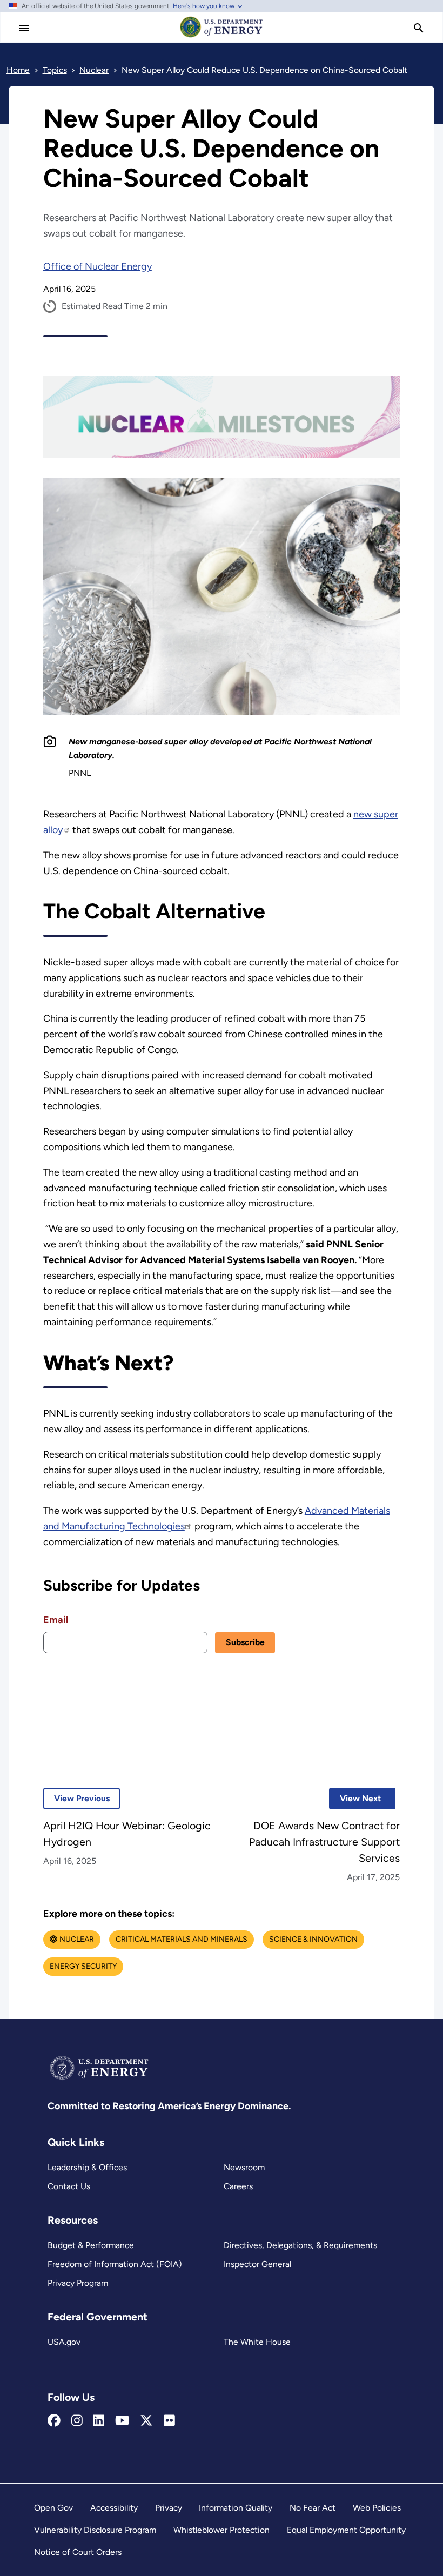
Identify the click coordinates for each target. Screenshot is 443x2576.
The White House (257, 2342)
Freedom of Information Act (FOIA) (115, 2264)
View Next (355, 1798)
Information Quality (236, 2508)
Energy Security (83, 1966)
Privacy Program (78, 2283)
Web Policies (377, 2508)
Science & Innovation (313, 1939)
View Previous (76, 1798)
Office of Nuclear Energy (98, 266)
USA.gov (64, 2342)
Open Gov (53, 2508)
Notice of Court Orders (78, 2552)
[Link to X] (146, 2421)
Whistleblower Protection (222, 2530)
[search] (419, 28)
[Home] (222, 37)
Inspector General (257, 2264)
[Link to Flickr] (169, 2421)
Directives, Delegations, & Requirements (300, 2245)
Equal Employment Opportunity (346, 2530)
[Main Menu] (24, 28)
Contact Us (69, 2186)
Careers (238, 2186)
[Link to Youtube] (122, 2421)
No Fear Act (313, 2508)
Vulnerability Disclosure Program (95, 2530)
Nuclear (77, 1939)
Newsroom (244, 2167)
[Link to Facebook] (54, 2421)
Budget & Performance (91, 2245)
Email (56, 1620)
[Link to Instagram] (77, 2421)
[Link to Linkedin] (99, 2421)
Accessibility (114, 2508)
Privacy (169, 2508)
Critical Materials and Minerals (182, 1939)
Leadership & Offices (87, 2167)
